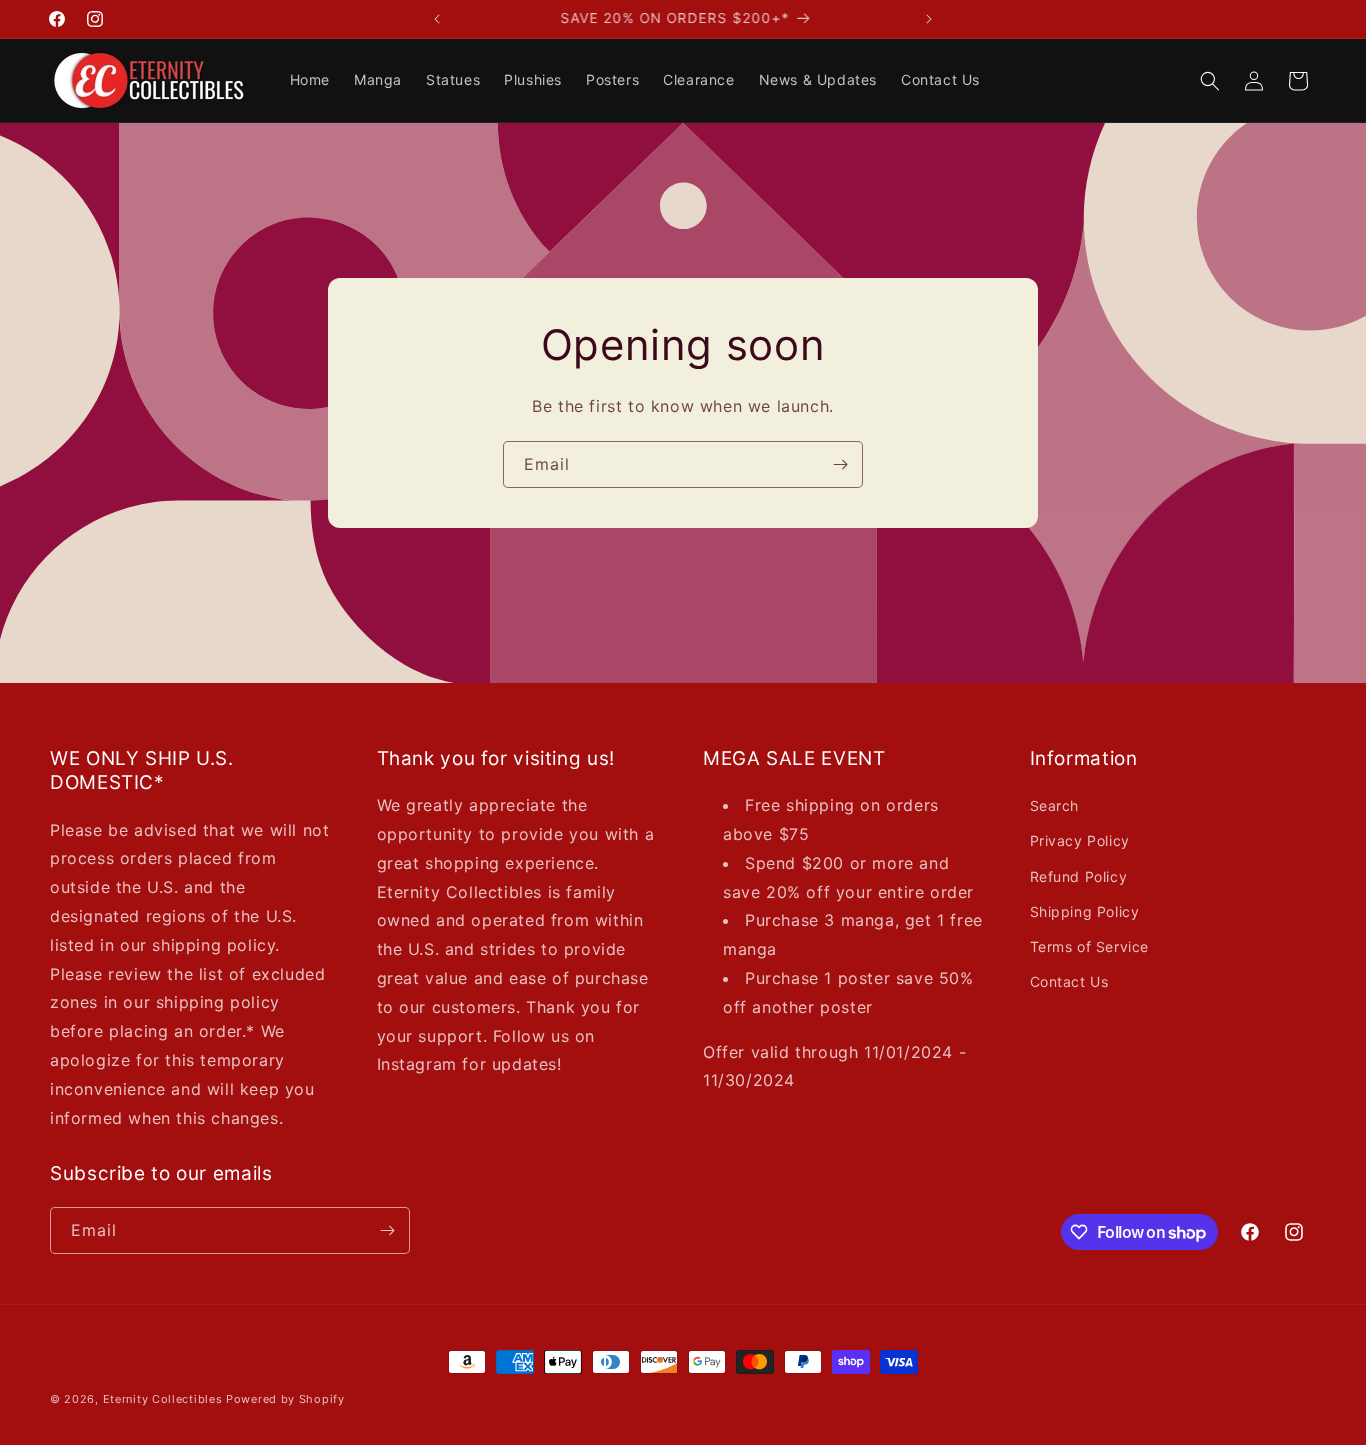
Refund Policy (1079, 876)
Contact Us (1069, 981)
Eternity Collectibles (163, 1399)
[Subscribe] (840, 464)
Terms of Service (1090, 946)
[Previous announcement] (437, 19)
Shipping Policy (1085, 911)
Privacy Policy (1080, 840)
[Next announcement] (929, 19)
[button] (1210, 81)
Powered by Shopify (285, 1399)
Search (1055, 805)
